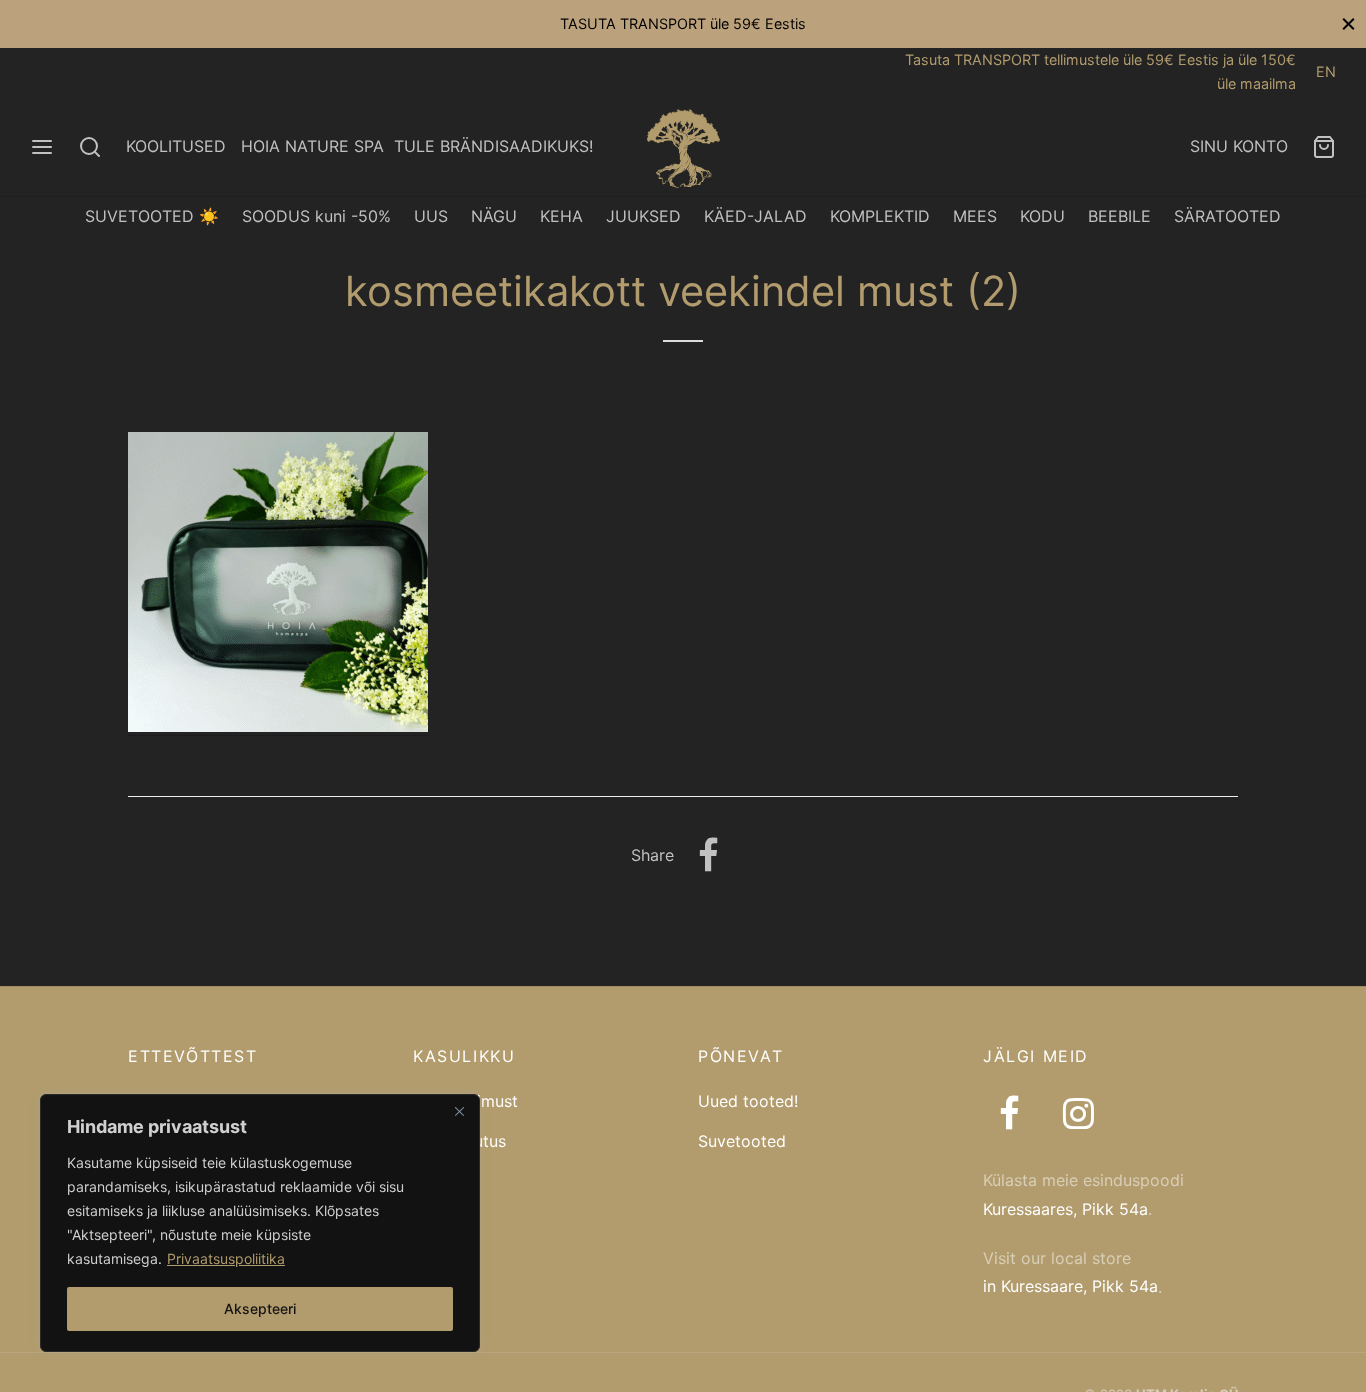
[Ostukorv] (1324, 147)
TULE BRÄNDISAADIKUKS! (493, 146)
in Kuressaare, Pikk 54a (1070, 1286)
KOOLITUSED (176, 146)
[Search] (90, 147)
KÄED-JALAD (755, 216)
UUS (431, 216)
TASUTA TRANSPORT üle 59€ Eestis (683, 23)
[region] (260, 1223)
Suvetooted (742, 1141)
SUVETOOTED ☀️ (152, 216)
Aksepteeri (260, 1308)
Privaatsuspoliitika (226, 1258)
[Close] (459, 1111)
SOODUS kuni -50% (316, 216)
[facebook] (1009, 1116)
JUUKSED (643, 216)
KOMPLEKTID (880, 216)
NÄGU (494, 216)
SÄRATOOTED (1227, 216)
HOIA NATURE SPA (312, 146)
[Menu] (42, 147)
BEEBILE (1119, 216)
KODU (1042, 216)
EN (1326, 71)
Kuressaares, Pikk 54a (1065, 1209)
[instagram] (1077, 1116)
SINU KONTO (1239, 146)
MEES (975, 216)
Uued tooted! (748, 1101)
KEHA (561, 216)
